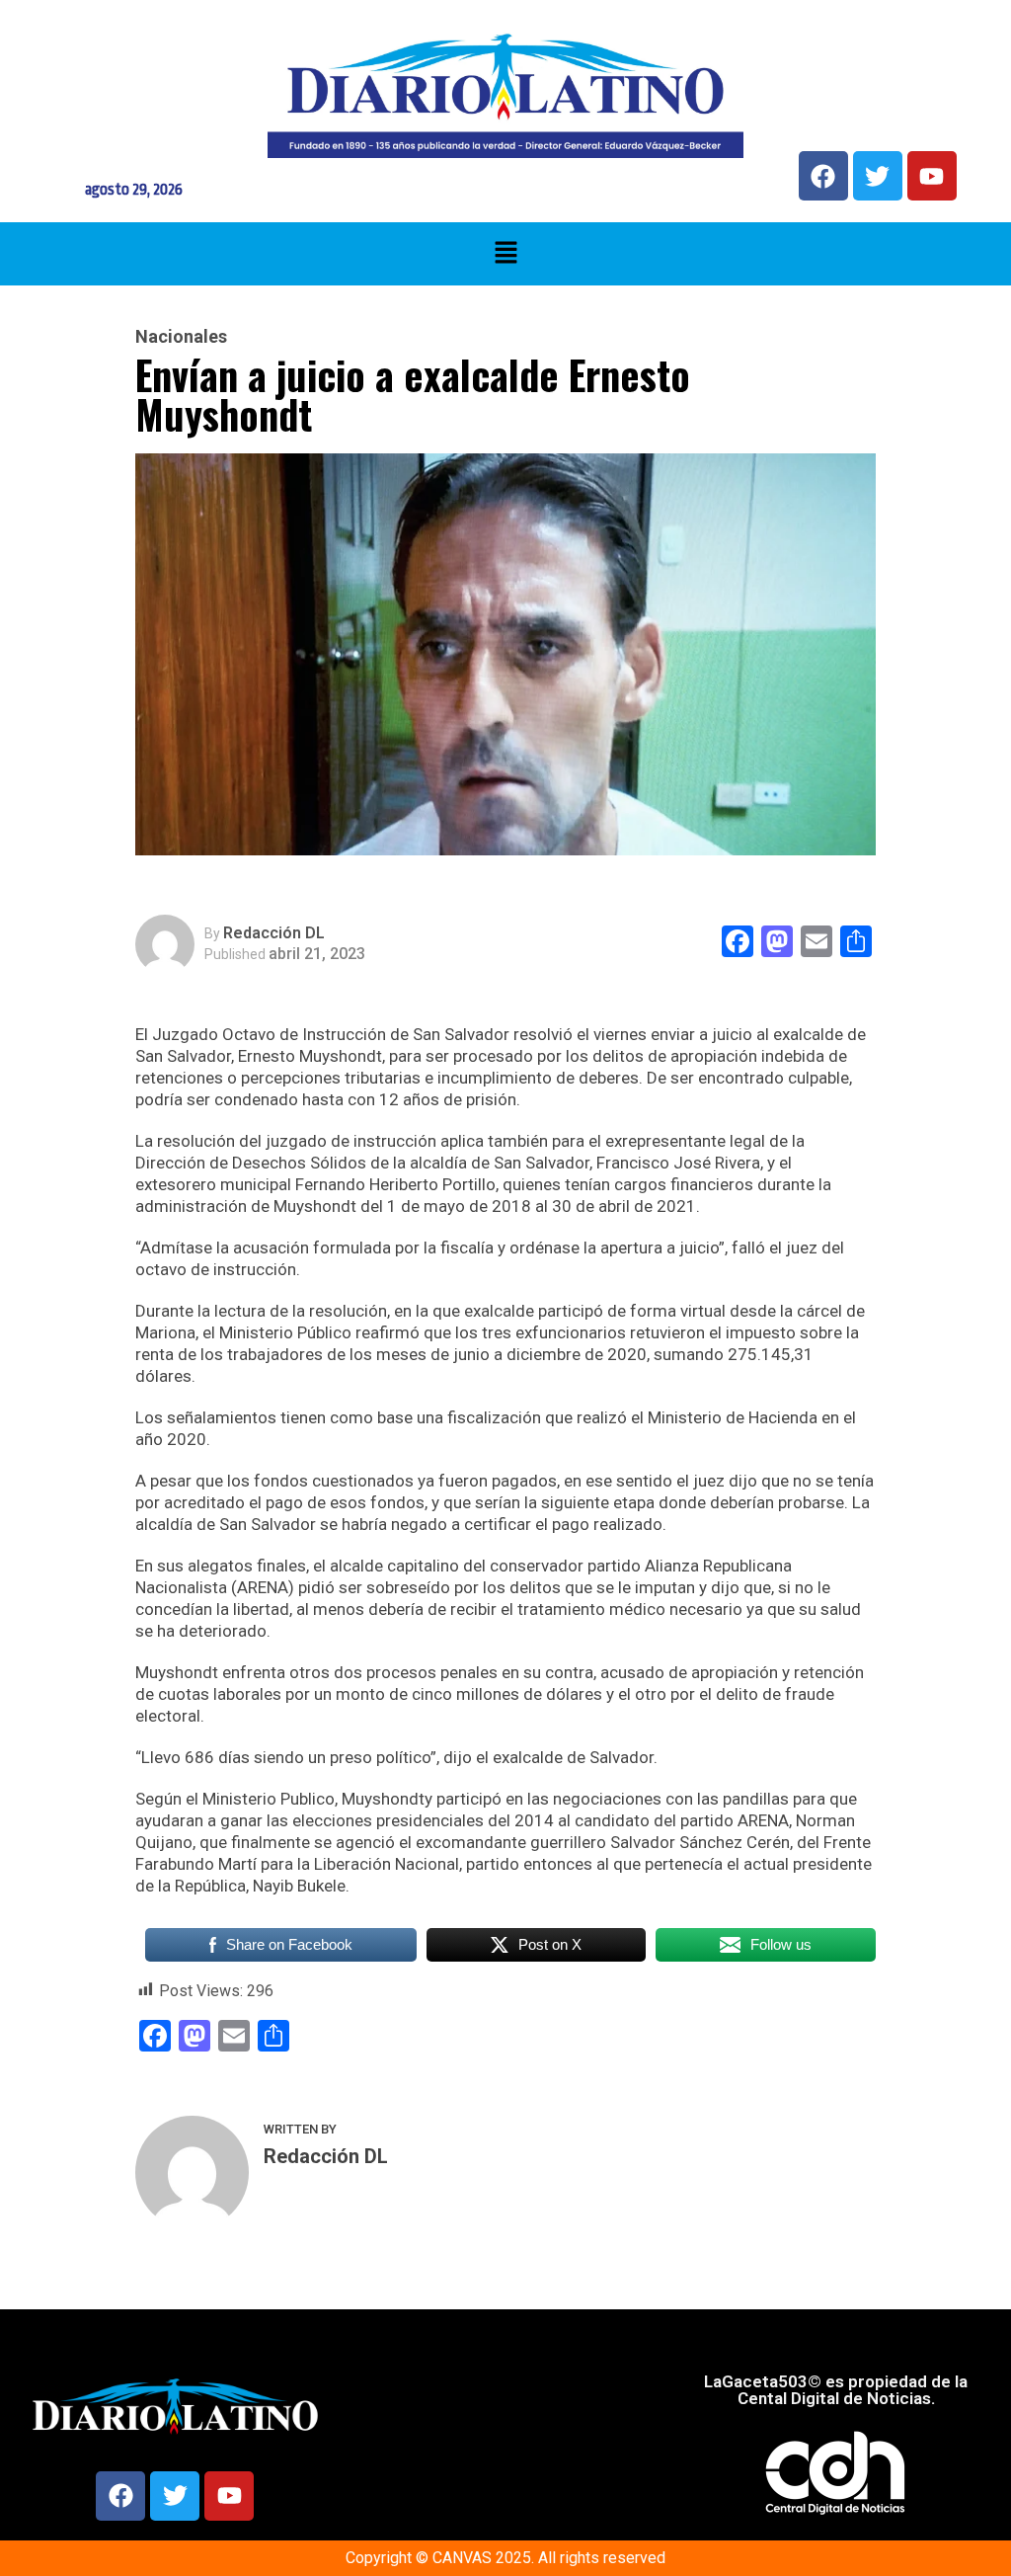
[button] (505, 254)
